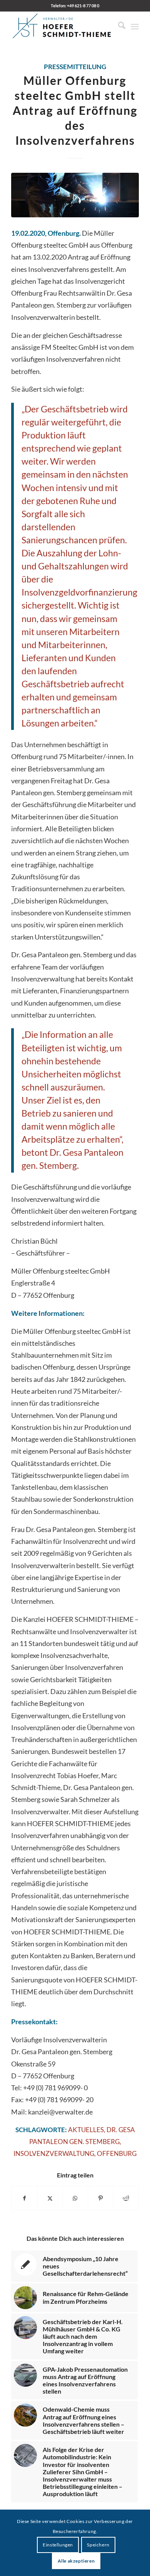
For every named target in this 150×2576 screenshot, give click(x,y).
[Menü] (135, 26)
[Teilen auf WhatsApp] (75, 2198)
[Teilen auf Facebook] (24, 2198)
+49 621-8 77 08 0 (83, 6)
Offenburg (117, 2154)
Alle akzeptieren (76, 2561)
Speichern (98, 2545)
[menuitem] (118, 26)
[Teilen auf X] (50, 2198)
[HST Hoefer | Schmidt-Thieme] (62, 26)
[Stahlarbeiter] (75, 195)
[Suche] (118, 26)
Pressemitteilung (75, 67)
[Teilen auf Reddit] (126, 2198)
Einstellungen (58, 2545)
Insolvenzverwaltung (54, 2154)
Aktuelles (86, 2130)
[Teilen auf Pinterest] (101, 2198)
